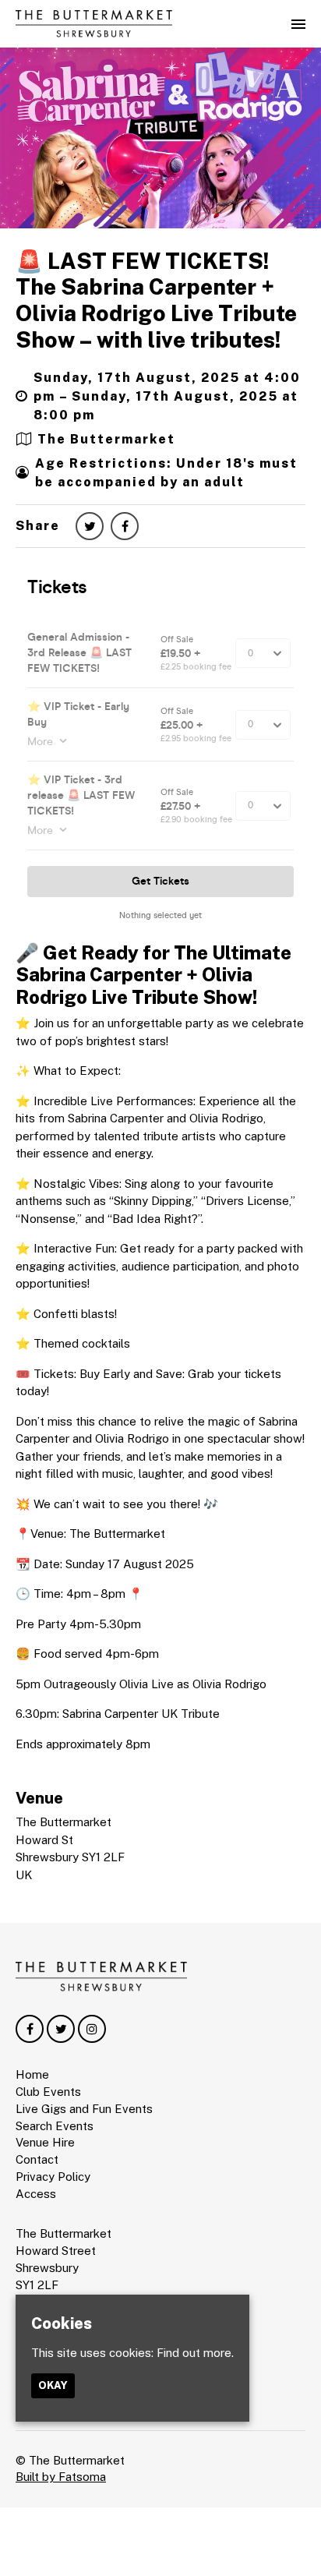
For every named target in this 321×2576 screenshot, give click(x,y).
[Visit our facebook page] (125, 527)
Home (32, 2074)
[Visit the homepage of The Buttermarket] (94, 24)
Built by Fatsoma (61, 2477)
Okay (53, 2385)
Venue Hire (45, 2142)
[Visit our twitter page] (90, 527)
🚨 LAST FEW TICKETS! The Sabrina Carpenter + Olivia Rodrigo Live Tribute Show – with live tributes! (156, 300)
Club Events (48, 2092)
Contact (37, 2159)
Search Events (55, 2126)
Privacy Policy (53, 2177)
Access (36, 2194)
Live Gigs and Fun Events (84, 2109)
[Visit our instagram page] (92, 2029)
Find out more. (195, 2353)
